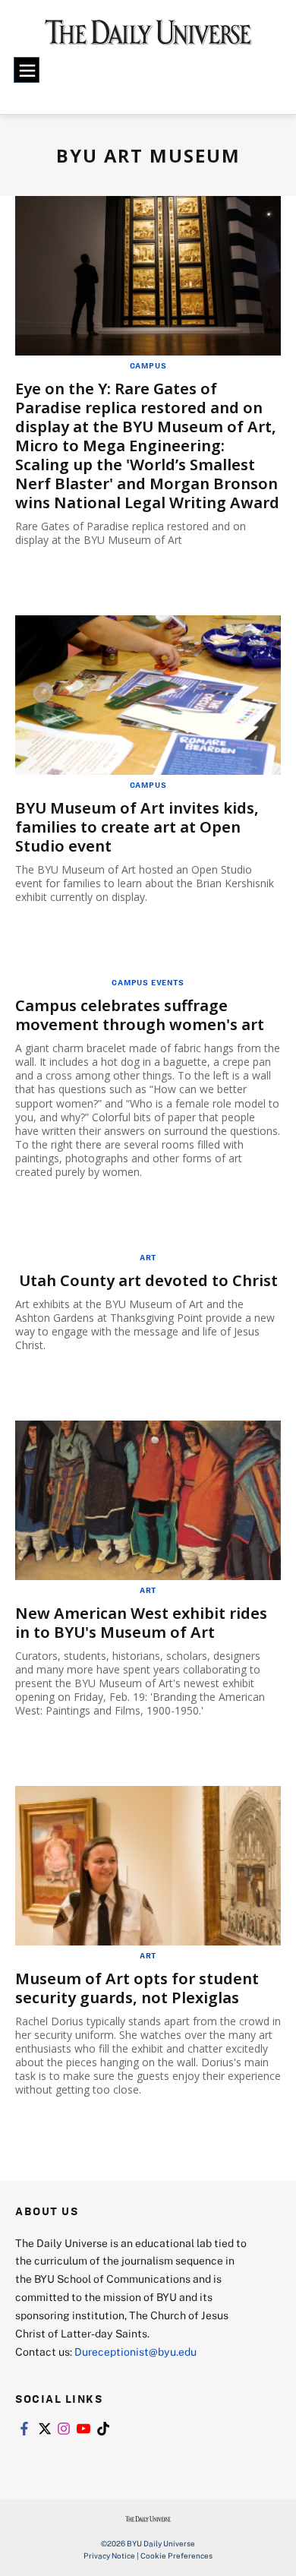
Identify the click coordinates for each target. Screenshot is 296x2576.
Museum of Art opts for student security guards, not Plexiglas (137, 1988)
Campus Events (148, 982)
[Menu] (27, 70)
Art (148, 1257)
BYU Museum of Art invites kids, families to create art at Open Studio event (137, 827)
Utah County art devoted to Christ (148, 1280)
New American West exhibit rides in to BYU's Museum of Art (141, 1623)
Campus (148, 365)
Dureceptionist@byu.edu (135, 2352)
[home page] (148, 38)
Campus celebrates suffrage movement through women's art (140, 1015)
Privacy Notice (109, 2555)
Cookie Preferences (176, 2555)
